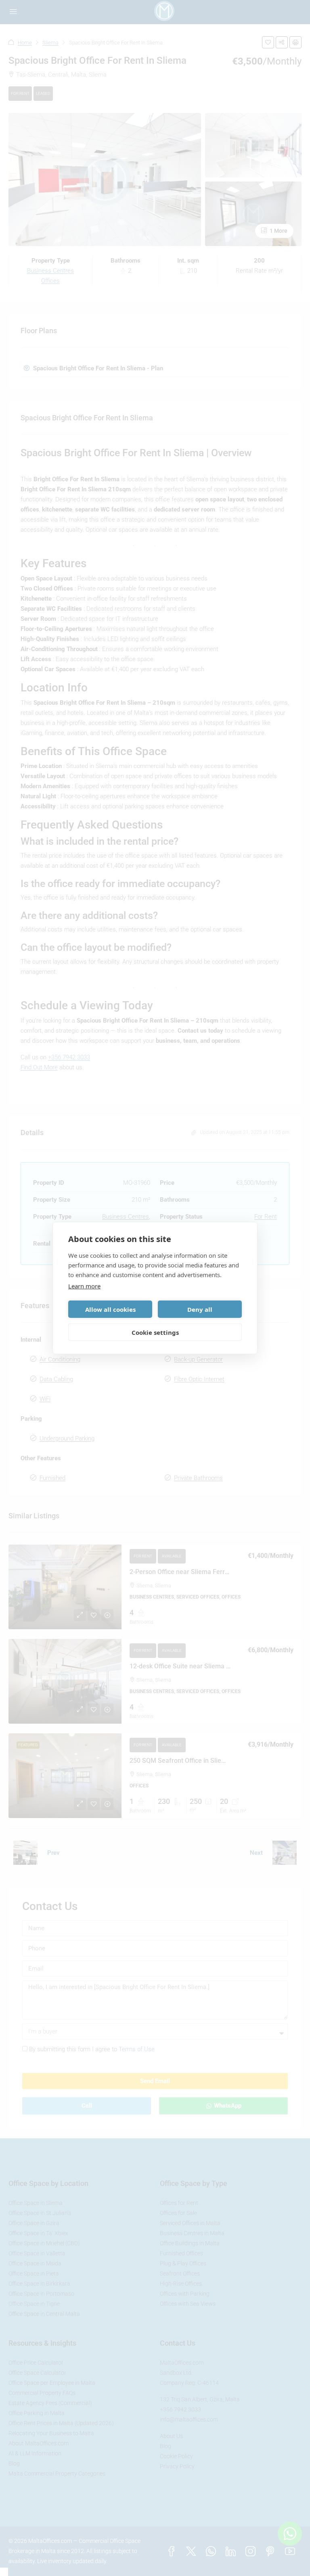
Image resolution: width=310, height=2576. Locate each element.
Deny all (200, 1309)
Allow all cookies (110, 1309)
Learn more (84, 1286)
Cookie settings (155, 1332)
